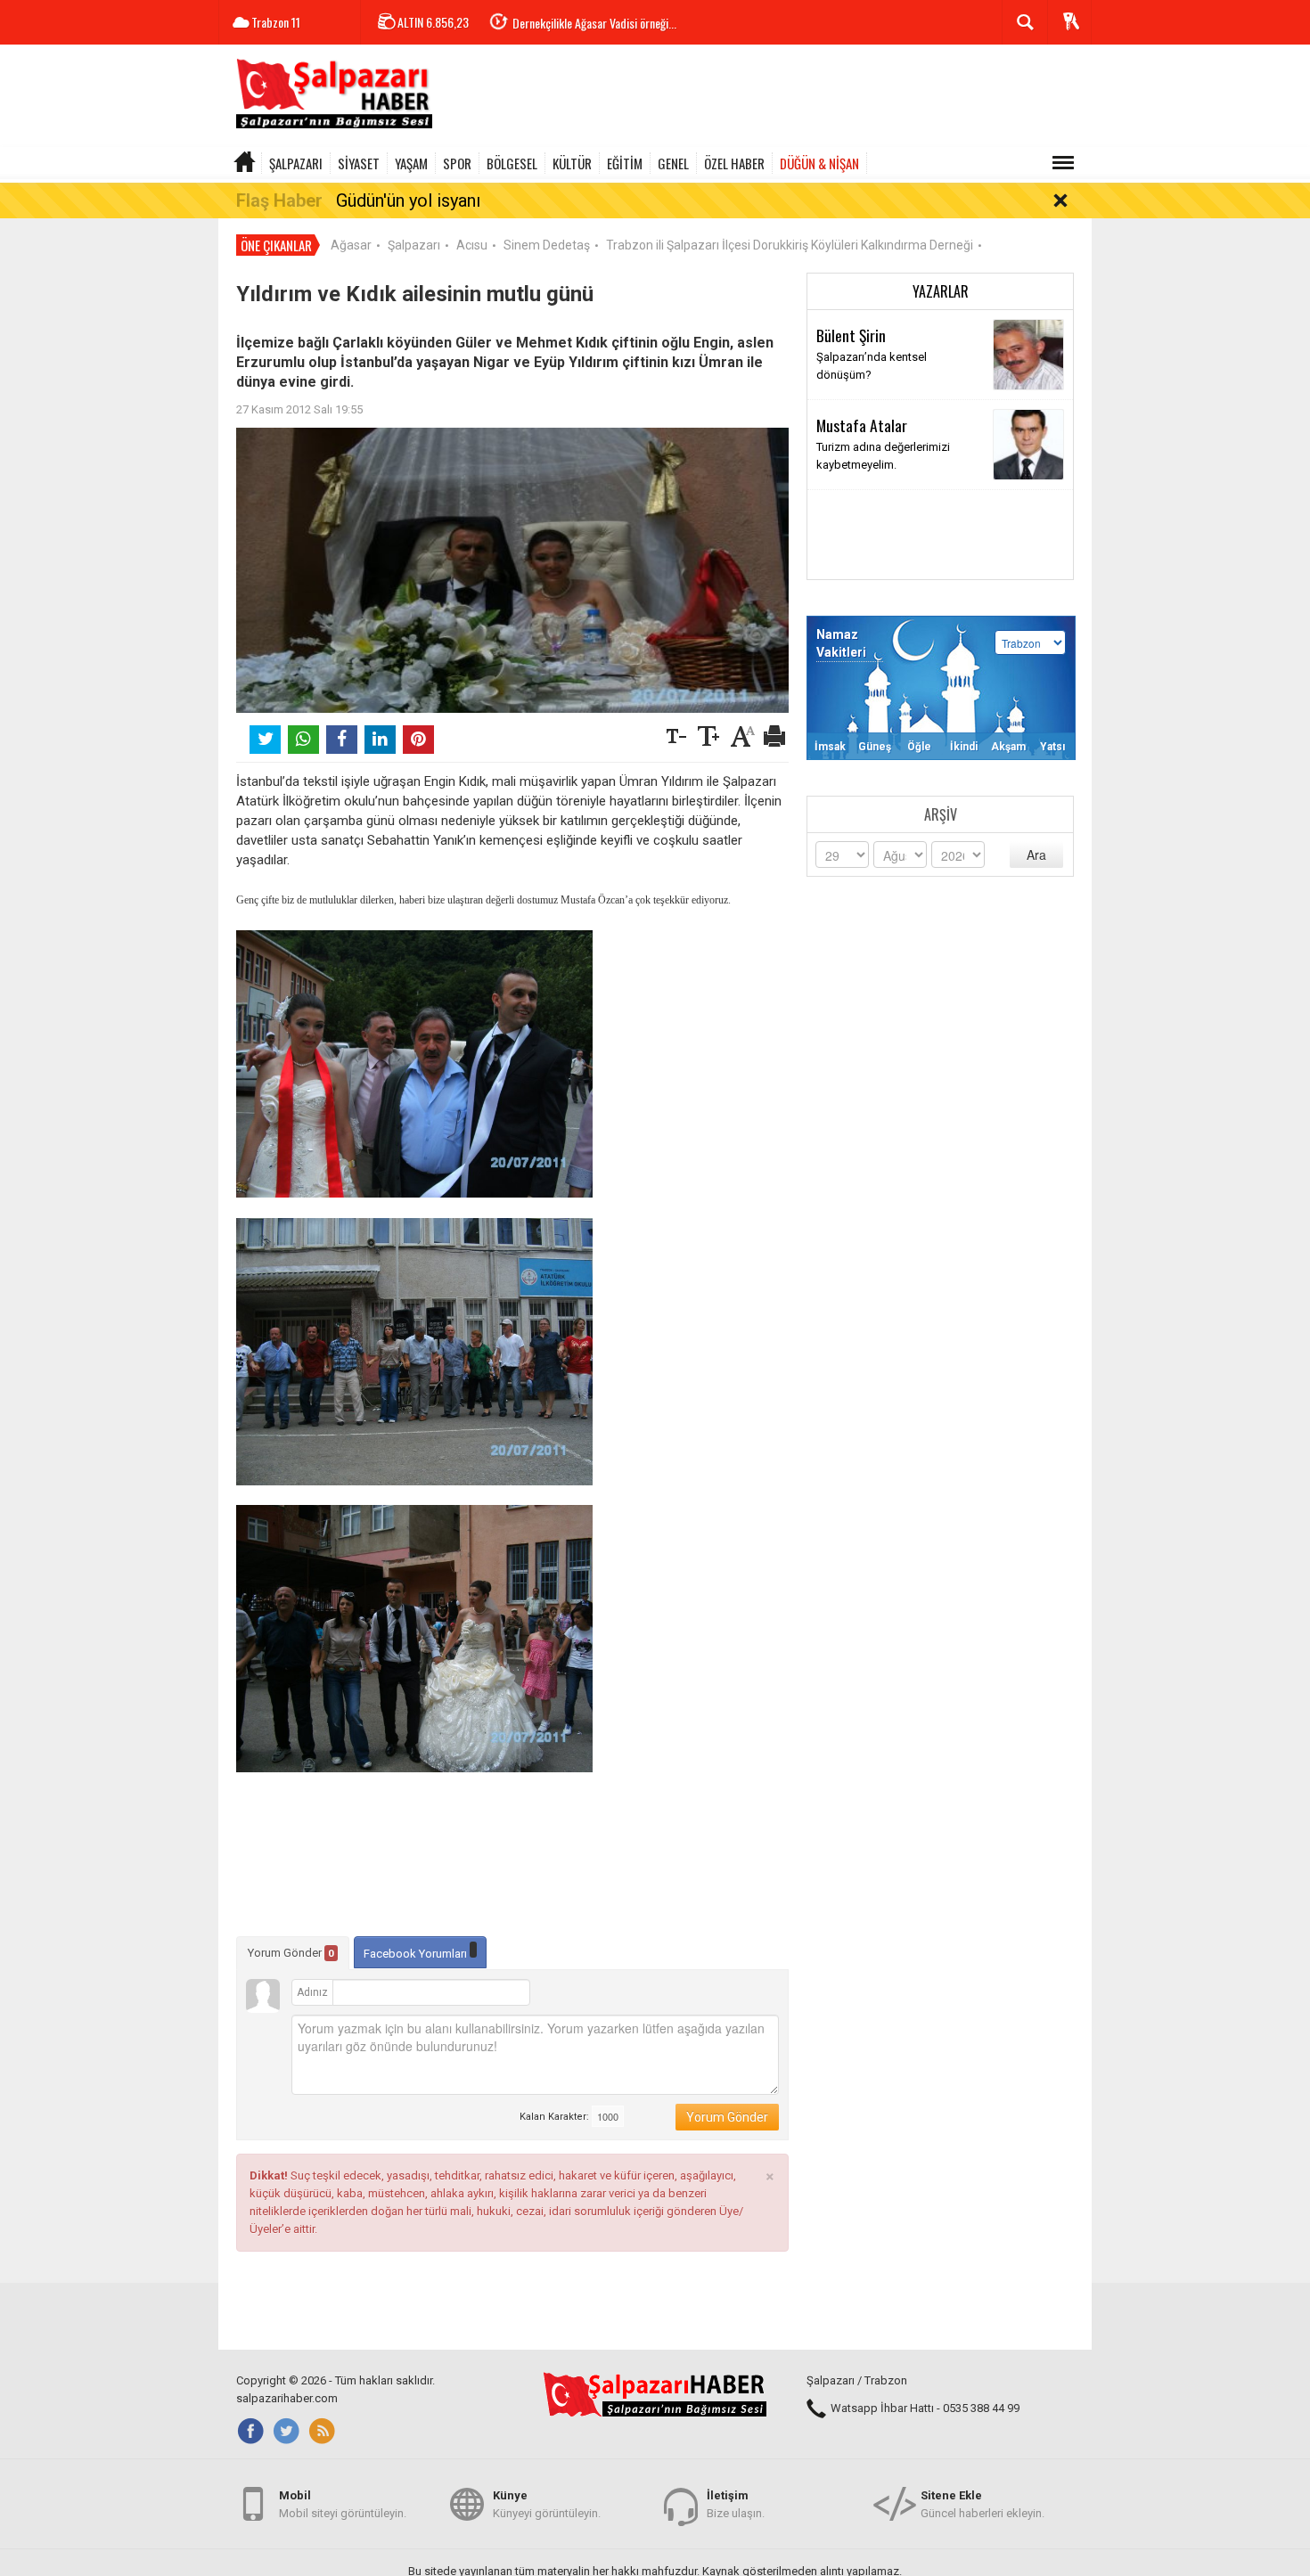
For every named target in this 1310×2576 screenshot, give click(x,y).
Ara (1036, 855)
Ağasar (351, 245)
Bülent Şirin (851, 335)
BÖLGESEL (512, 163)
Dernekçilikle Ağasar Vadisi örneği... (594, 23)
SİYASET (359, 163)
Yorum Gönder (291, 1953)
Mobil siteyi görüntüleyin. (343, 2504)
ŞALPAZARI (296, 163)
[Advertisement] (767, 98)
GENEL (673, 163)
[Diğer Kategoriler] (1063, 163)
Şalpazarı (414, 245)
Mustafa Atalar (862, 425)
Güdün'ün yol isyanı (408, 200)
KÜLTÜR (572, 163)
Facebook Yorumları (417, 1954)
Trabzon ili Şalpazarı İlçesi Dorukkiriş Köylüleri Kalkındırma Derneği (790, 245)
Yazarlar (941, 291)
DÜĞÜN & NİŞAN (819, 163)
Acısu (472, 245)
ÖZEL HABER (734, 163)
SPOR (457, 163)
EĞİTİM (625, 163)
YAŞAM (411, 163)
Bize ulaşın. (736, 2504)
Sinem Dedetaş (547, 245)
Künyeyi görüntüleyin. (547, 2504)
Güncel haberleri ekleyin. (982, 2504)
